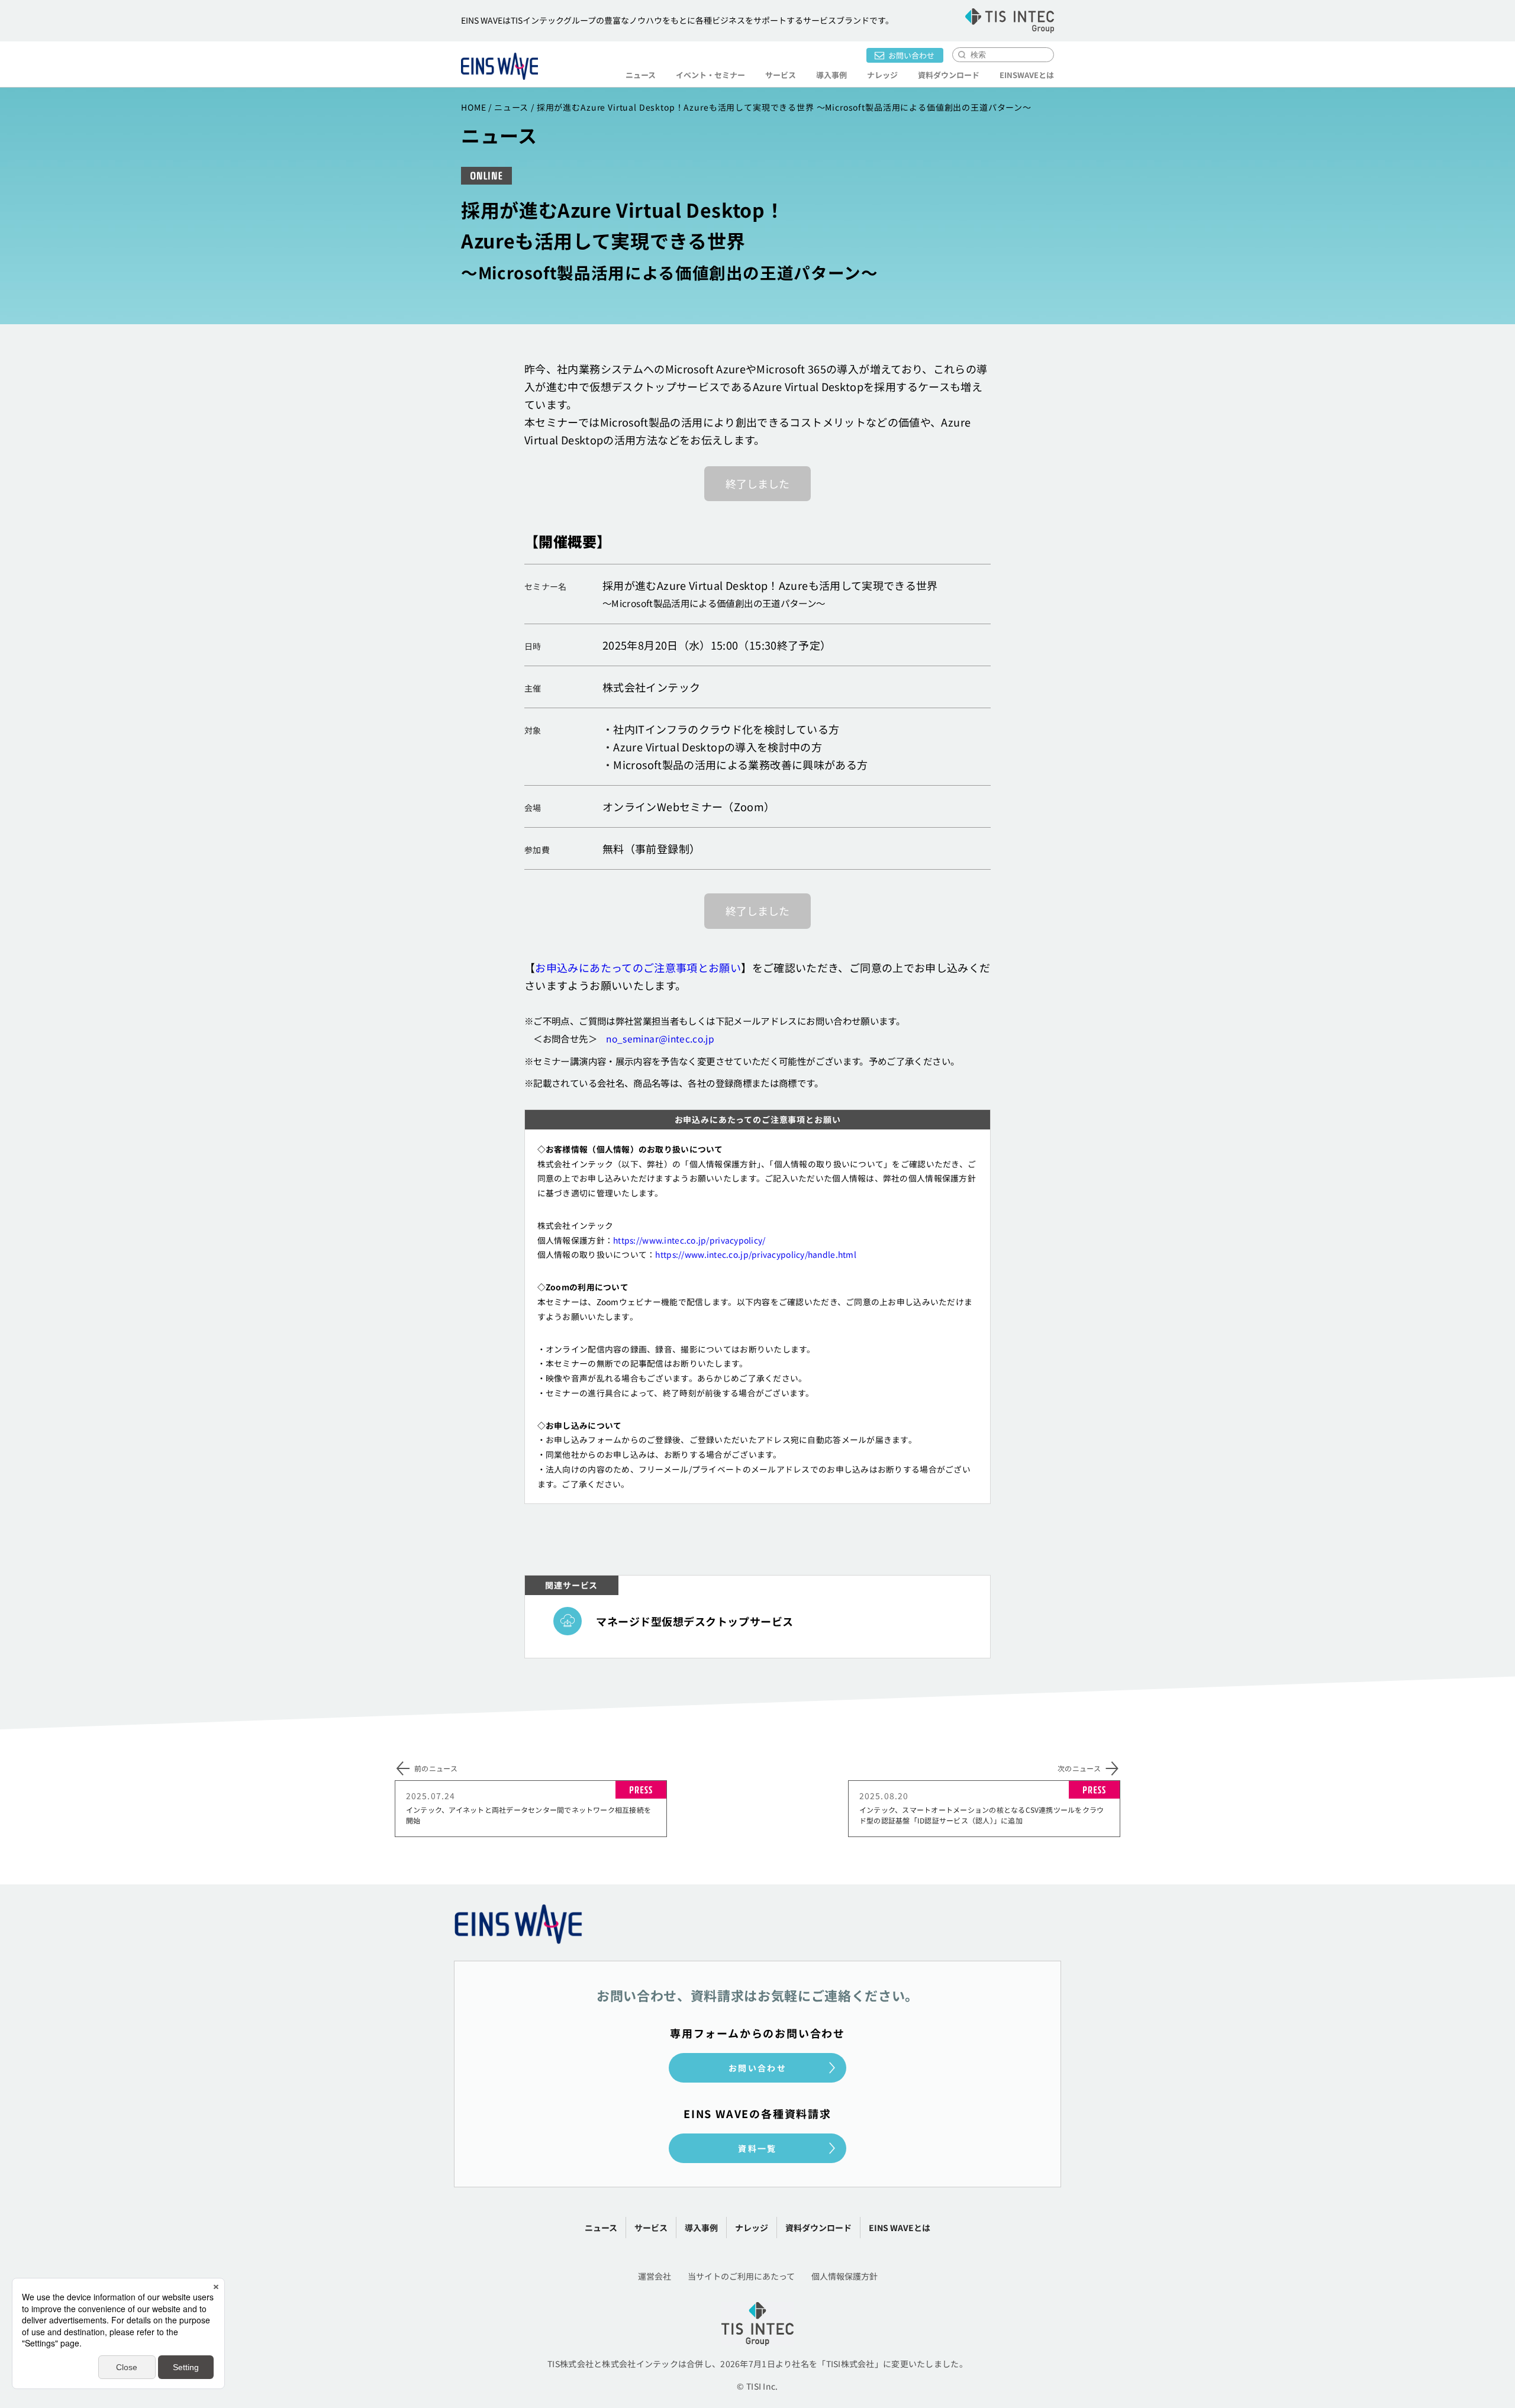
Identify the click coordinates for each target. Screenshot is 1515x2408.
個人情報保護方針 (844, 2276)
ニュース (641, 75)
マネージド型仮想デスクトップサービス (695, 1621)
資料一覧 (757, 2148)
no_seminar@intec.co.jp (660, 1038)
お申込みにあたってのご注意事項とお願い (638, 967)
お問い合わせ (911, 55)
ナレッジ (882, 75)
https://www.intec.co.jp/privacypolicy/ (689, 1240)
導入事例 (831, 75)
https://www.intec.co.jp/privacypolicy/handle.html (756, 1254)
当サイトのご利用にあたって (741, 2276)
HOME (473, 107)
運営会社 (655, 2276)
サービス (651, 2228)
